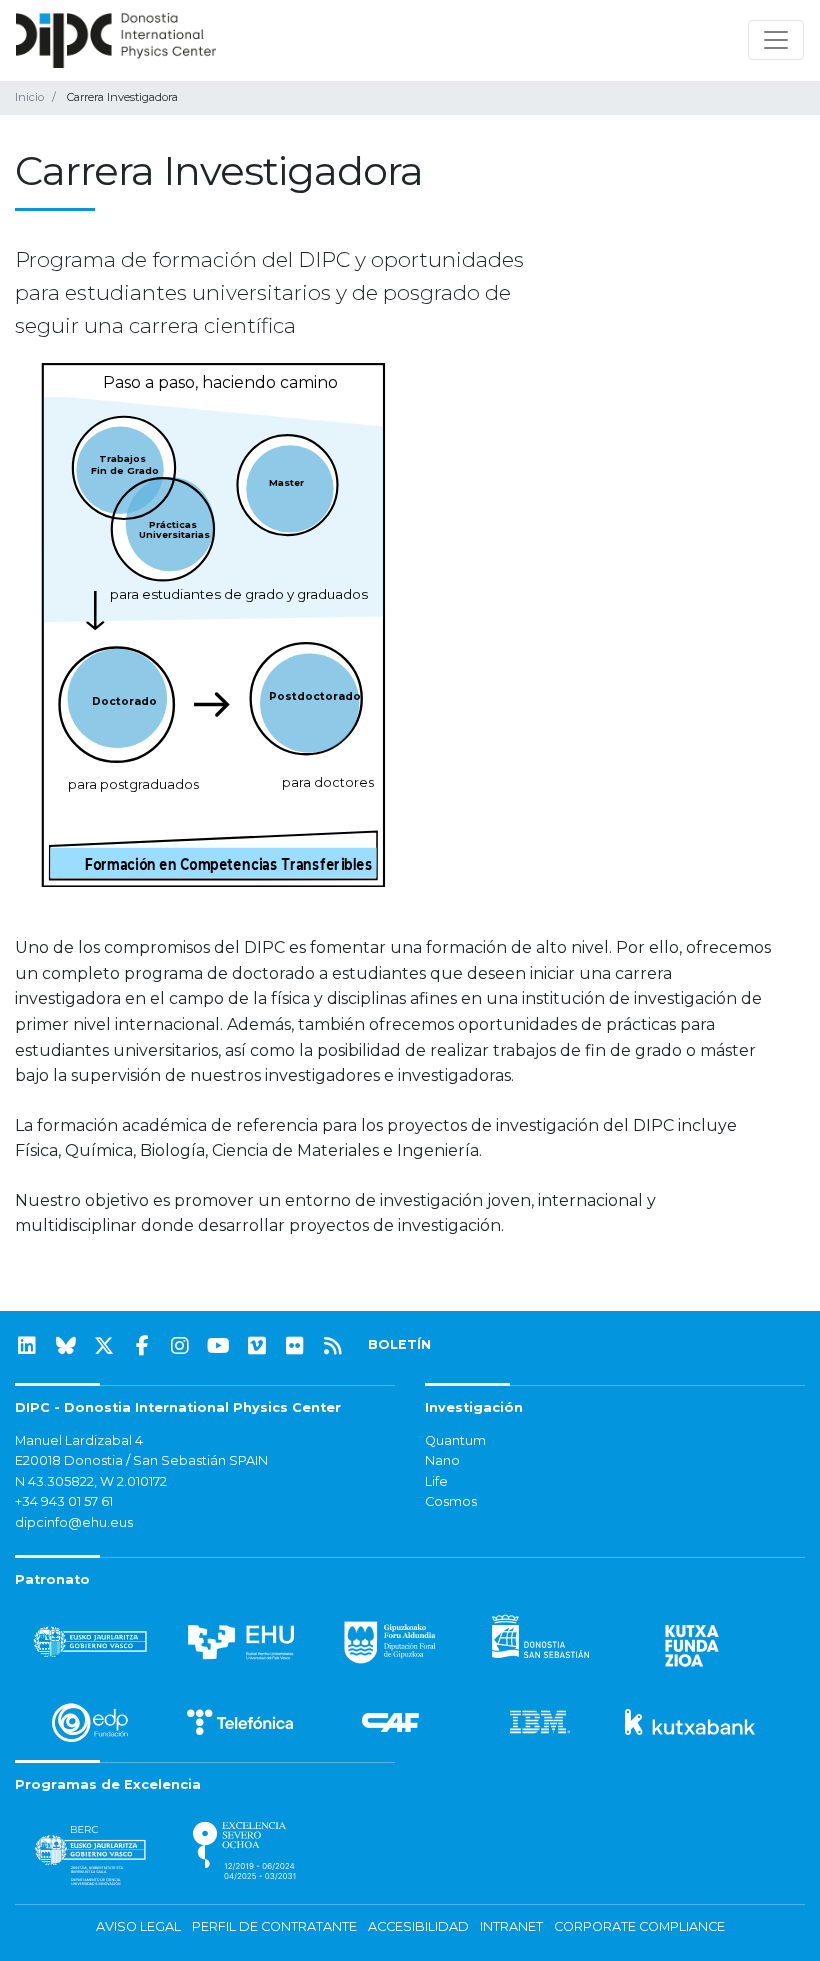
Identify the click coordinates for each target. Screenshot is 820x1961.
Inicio (29, 97)
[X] (104, 1346)
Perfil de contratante (274, 1926)
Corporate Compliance (639, 1926)
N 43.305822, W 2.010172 (91, 1481)
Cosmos (451, 1501)
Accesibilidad (418, 1926)
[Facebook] (142, 1346)
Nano (442, 1460)
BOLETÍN (399, 1344)
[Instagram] (180, 1346)
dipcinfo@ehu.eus (74, 1522)
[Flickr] (295, 1346)
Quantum (455, 1440)
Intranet (511, 1926)
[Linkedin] (27, 1346)
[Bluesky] (66, 1346)
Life (436, 1481)
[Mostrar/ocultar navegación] (776, 40)
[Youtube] (219, 1346)
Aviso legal (138, 1926)
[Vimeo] (257, 1346)
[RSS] (333, 1346)
